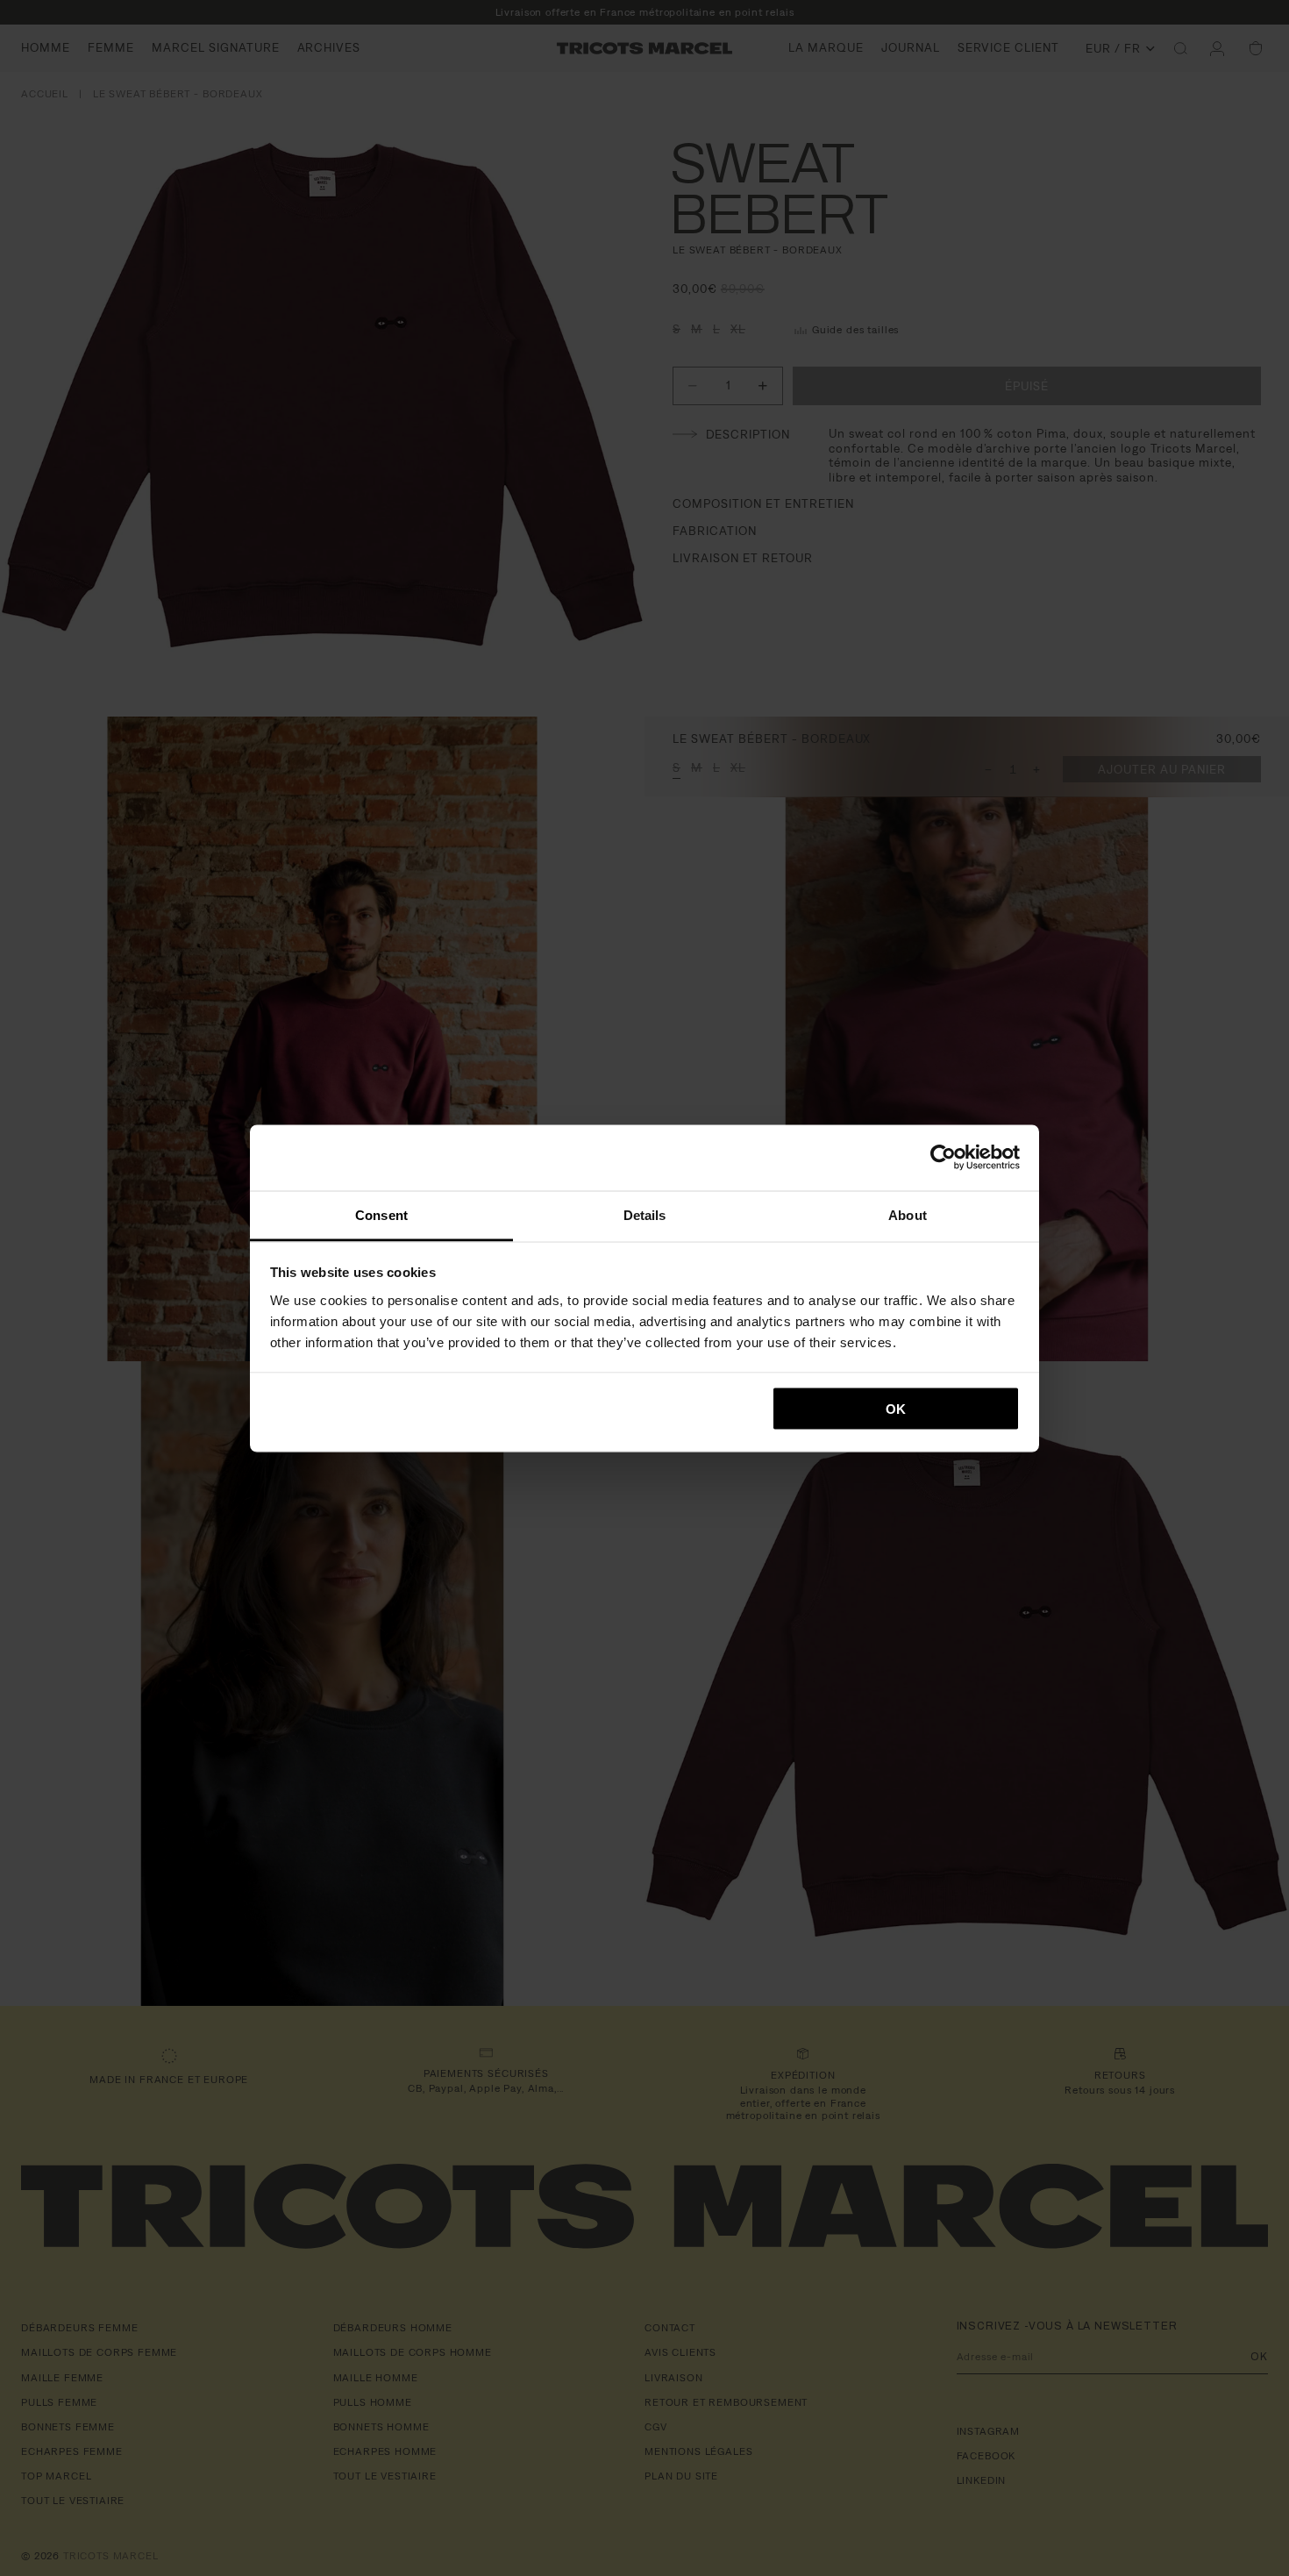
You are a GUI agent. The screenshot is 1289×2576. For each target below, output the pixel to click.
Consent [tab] (381, 1214)
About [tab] (908, 1214)
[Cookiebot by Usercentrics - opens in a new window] (943, 1158)
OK (896, 1409)
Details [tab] (645, 1214)
